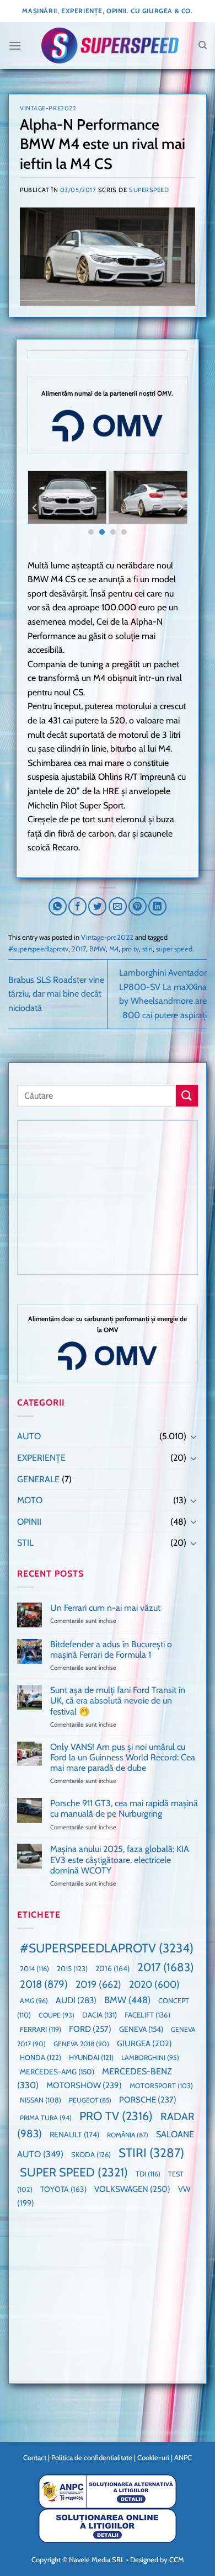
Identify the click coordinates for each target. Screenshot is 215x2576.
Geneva (141, 2029)
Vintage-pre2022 (48, 108)
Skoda (91, 2154)
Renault (74, 2135)
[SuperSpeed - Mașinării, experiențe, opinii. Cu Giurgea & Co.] (110, 46)
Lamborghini (150, 2058)
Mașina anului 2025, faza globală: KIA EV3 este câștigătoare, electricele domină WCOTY (120, 1859)
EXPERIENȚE (41, 1458)
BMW (98, 949)
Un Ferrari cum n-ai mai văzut (105, 1608)
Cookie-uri (153, 2457)
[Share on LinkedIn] (157, 906)
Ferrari (41, 2029)
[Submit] (187, 1096)
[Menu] (15, 46)
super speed (174, 949)
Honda (41, 2057)
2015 (72, 1968)
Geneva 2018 (81, 2044)
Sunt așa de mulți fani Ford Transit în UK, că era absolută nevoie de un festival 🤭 (118, 1701)
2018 (44, 1984)
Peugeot (90, 2100)
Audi (76, 2000)
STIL (25, 1543)
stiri (147, 949)
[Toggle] (193, 1436)
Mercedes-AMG (57, 2072)
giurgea (144, 2043)
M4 (114, 949)
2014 (34, 1969)
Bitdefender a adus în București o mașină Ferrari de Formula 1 (111, 1649)
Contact (35, 2457)
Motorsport (161, 2086)
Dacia (100, 2015)
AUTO (29, 1436)
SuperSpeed (149, 190)
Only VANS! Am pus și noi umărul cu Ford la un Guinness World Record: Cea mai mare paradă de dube (123, 1757)
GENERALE (38, 1479)
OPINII (29, 1522)
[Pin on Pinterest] (138, 906)
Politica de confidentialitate (92, 2457)
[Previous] (35, 507)
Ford (90, 2029)
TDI (148, 2174)
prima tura (46, 2118)
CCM (177, 2559)
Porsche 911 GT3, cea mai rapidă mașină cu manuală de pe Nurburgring (124, 1808)
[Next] (180, 507)
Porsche (148, 2100)
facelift (147, 2015)
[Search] (203, 45)
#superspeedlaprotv (38, 949)
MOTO (30, 1500)
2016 (112, 1968)
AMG (34, 2001)
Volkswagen (132, 2189)
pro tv (130, 949)
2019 (98, 1984)
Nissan (41, 2100)
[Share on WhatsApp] (58, 906)
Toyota (63, 2189)
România (128, 2135)
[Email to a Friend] (118, 906)
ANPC (183, 2457)
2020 (154, 1984)
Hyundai (91, 2057)
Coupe (57, 2015)
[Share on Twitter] (97, 906)
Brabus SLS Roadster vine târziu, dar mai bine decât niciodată (56, 994)
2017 (79, 949)
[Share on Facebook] (77, 906)
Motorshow (84, 2085)
